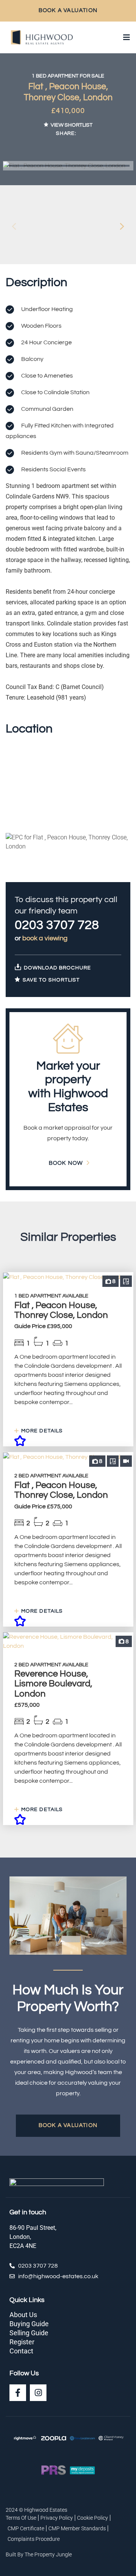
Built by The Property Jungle (39, 2554)
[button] (122, 226)
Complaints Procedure (34, 2539)
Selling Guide (29, 2333)
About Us (23, 2315)
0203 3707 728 (57, 925)
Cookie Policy (93, 2518)
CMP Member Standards (77, 2528)
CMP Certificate (26, 2528)
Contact (21, 2351)
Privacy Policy (57, 2518)
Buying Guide (29, 2324)
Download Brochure (57, 968)
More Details (41, 1431)
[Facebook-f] (18, 2393)
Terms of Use (21, 2518)
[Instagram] (38, 2393)
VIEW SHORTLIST (72, 125)
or (41, 938)
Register (22, 2342)
